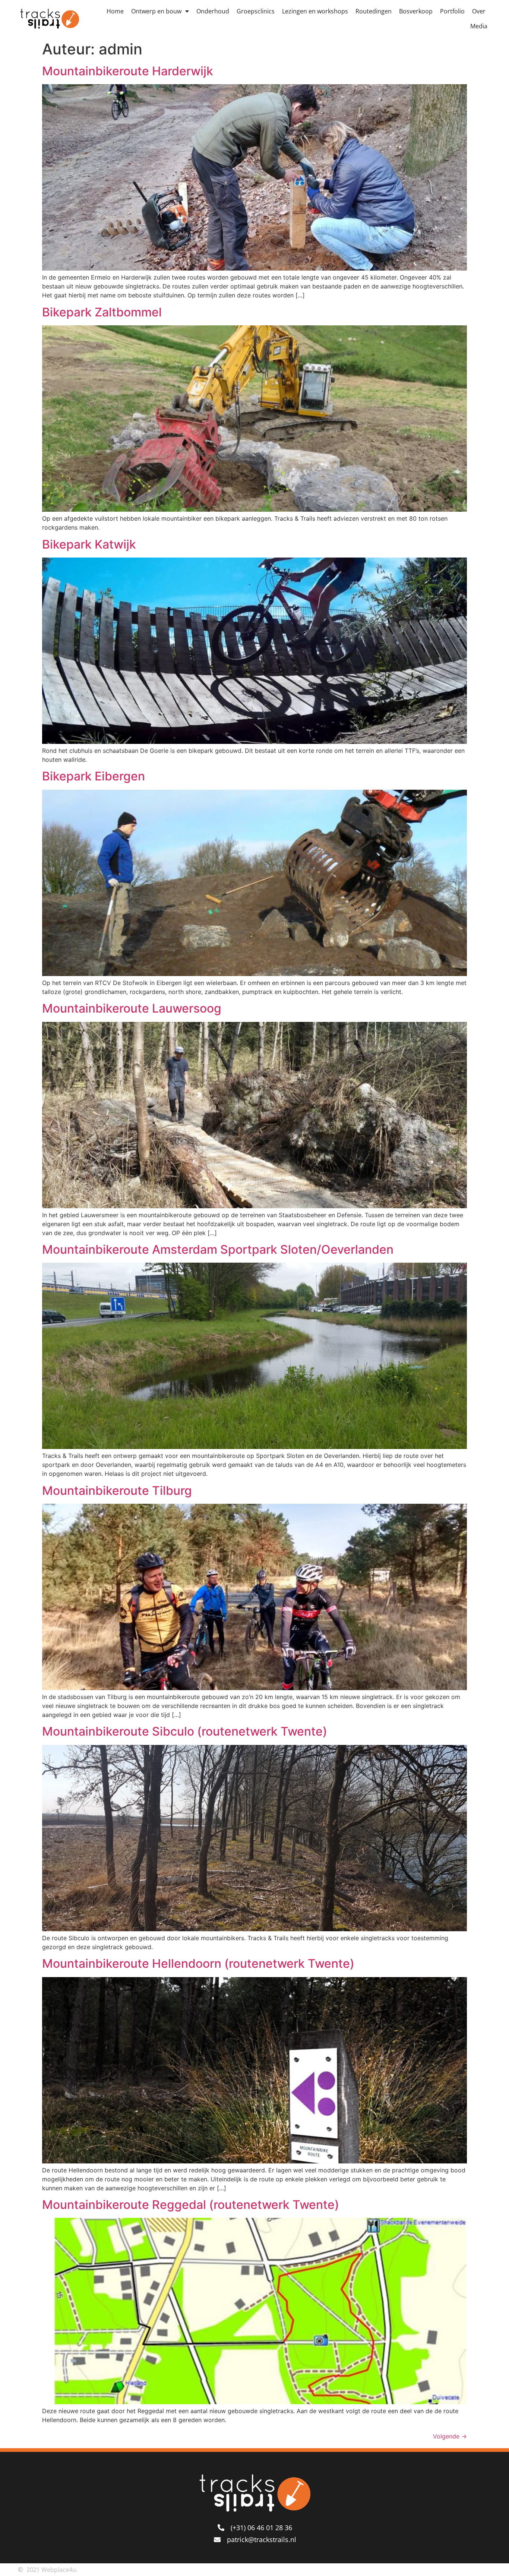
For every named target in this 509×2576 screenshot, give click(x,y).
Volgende (450, 2436)
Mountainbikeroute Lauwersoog (132, 1008)
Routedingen (374, 11)
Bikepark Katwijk (89, 544)
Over (479, 11)
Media (479, 26)
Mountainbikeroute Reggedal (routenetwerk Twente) (191, 2205)
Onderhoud (213, 11)
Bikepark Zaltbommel (102, 312)
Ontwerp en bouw (156, 11)
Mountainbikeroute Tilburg (117, 1491)
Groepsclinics (256, 11)
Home (115, 11)
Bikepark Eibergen (94, 776)
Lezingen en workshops (315, 11)
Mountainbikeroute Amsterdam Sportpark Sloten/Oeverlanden (218, 1249)
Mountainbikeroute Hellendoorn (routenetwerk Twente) (198, 1963)
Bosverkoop (416, 11)
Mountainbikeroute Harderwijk (128, 71)
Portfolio (452, 11)
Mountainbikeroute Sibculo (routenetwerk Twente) (185, 1731)
